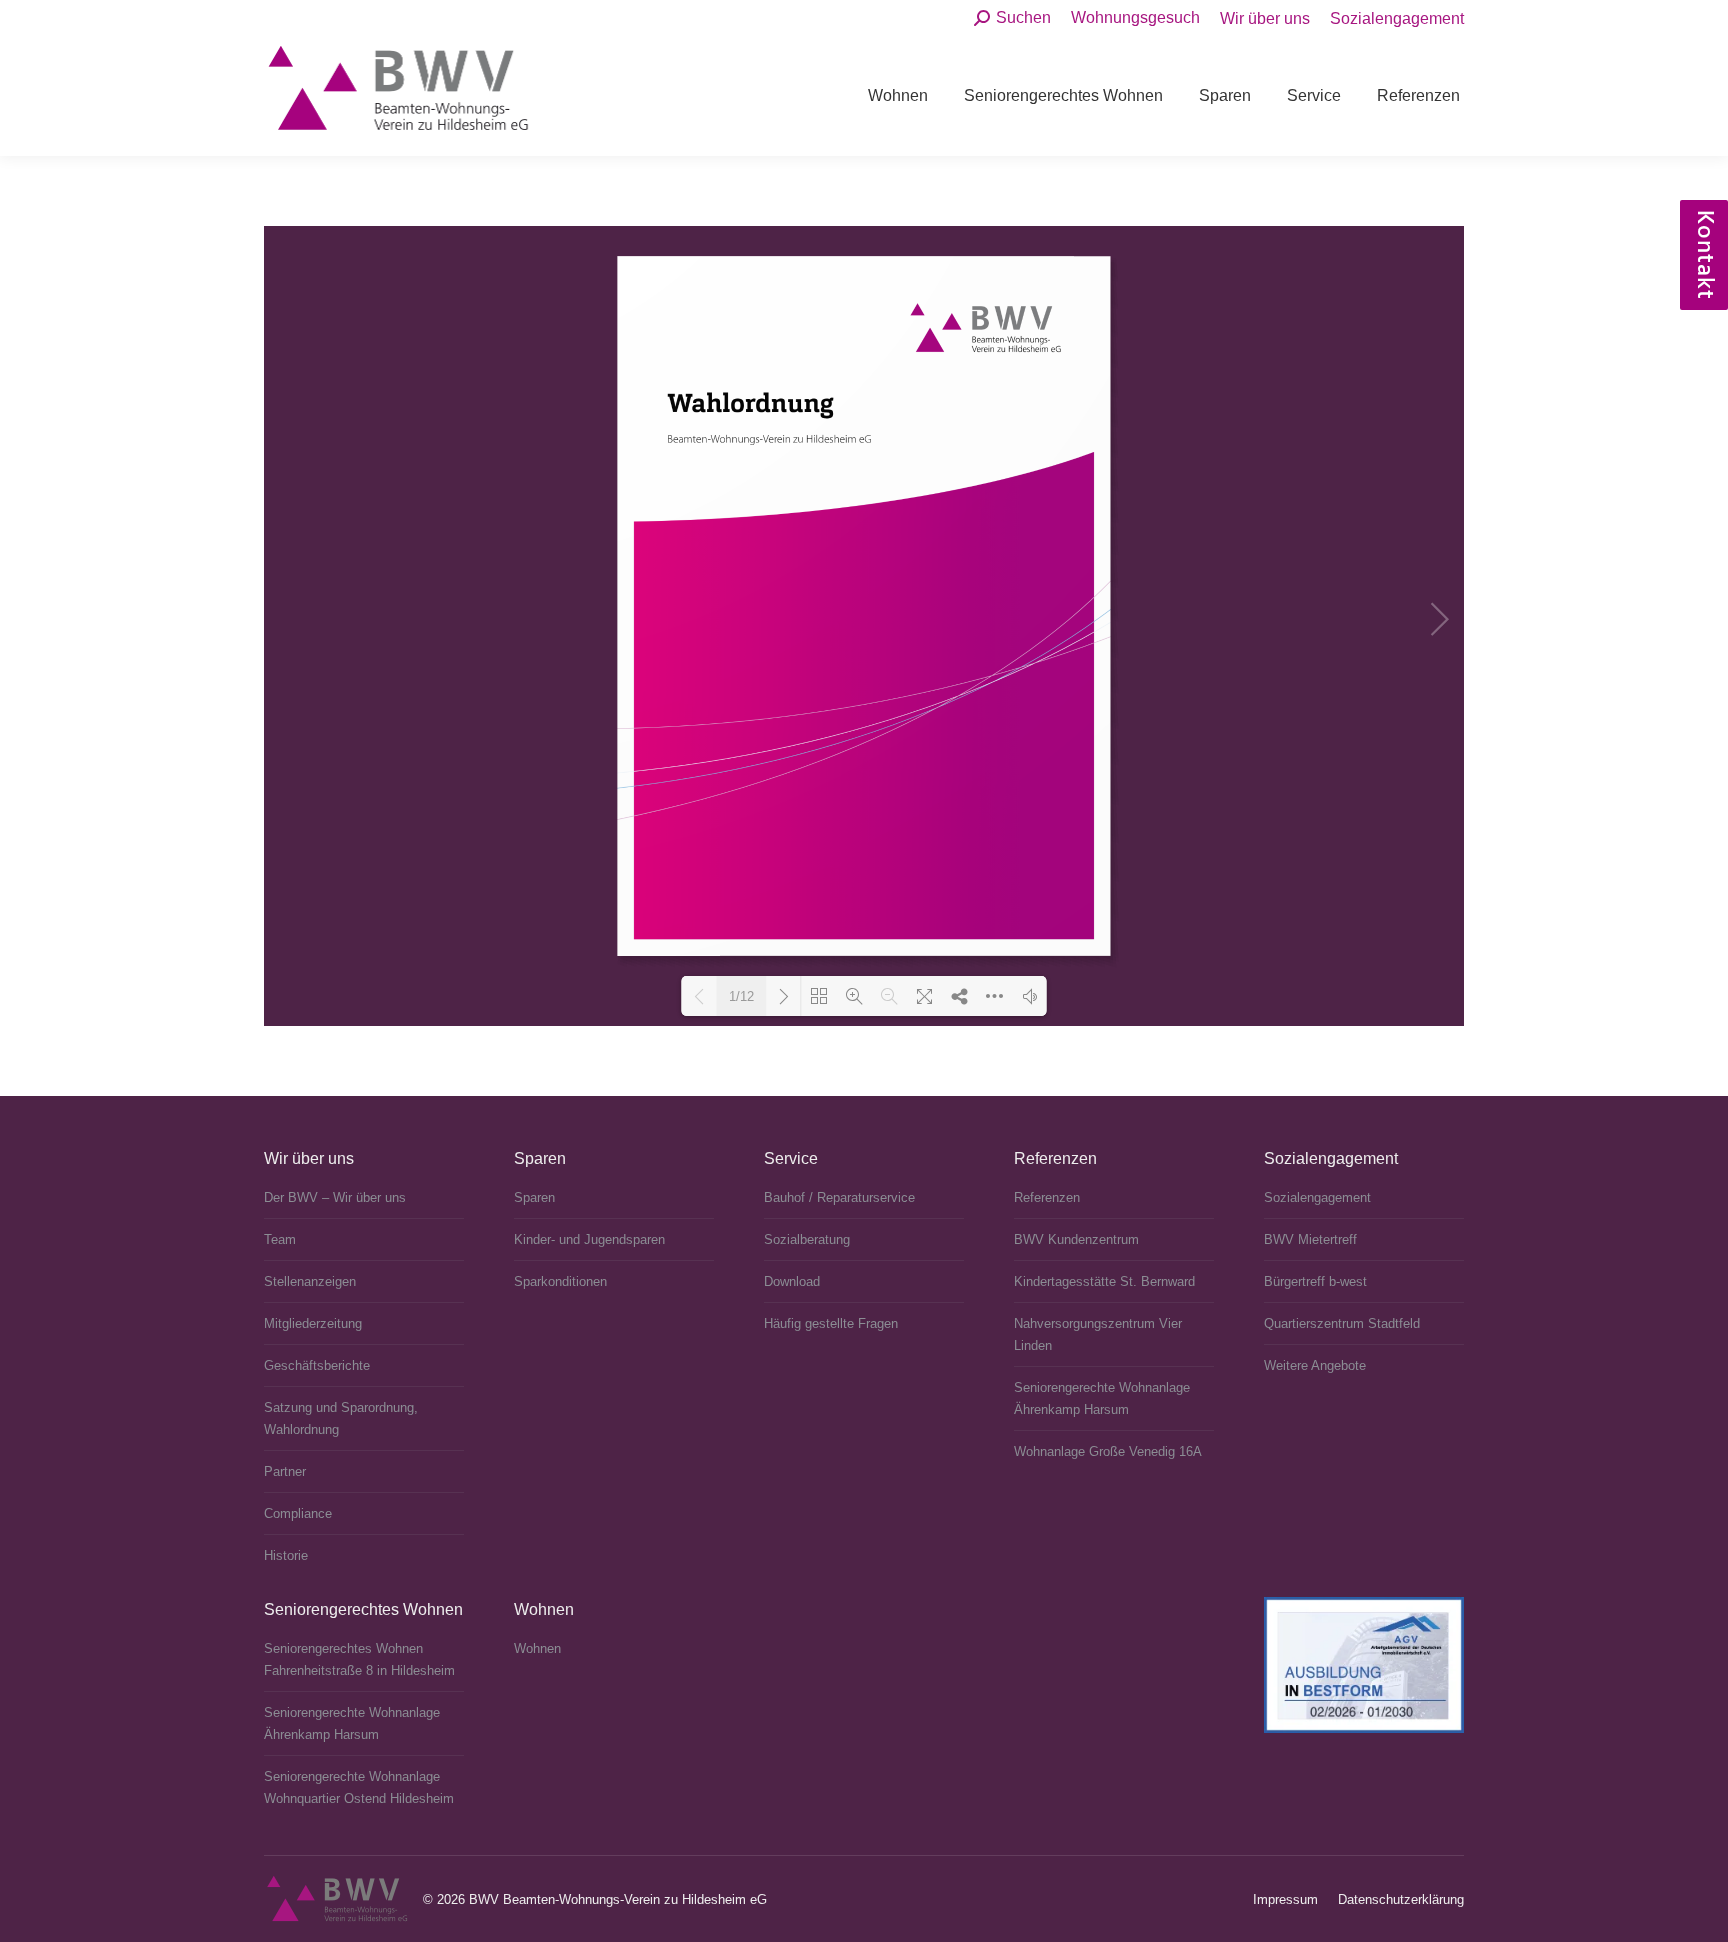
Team (280, 1239)
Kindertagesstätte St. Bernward (1104, 1281)
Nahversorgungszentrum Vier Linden (1098, 1334)
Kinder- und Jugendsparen (589, 1239)
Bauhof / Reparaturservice (839, 1197)
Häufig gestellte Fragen (831, 1323)
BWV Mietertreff (1310, 1239)
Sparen (534, 1197)
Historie (286, 1555)
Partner (285, 1471)
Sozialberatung (807, 1239)
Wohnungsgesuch (1135, 17)
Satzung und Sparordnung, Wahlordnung (341, 1418)
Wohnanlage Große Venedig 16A (1108, 1451)
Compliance (298, 1513)
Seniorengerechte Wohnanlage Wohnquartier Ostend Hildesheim (359, 1787)
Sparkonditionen (560, 1281)
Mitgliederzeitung (313, 1323)
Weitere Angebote (1315, 1365)
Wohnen (537, 1648)
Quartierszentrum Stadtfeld (1342, 1323)
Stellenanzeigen (310, 1281)
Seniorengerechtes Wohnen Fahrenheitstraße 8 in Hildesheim (359, 1659)
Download (792, 1281)
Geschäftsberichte (317, 1365)
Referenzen (1047, 1197)
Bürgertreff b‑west (1315, 1281)
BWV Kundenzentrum (1076, 1239)
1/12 (741, 996)
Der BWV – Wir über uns (335, 1197)
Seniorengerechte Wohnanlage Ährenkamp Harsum (1102, 1398)
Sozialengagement (1317, 1197)
